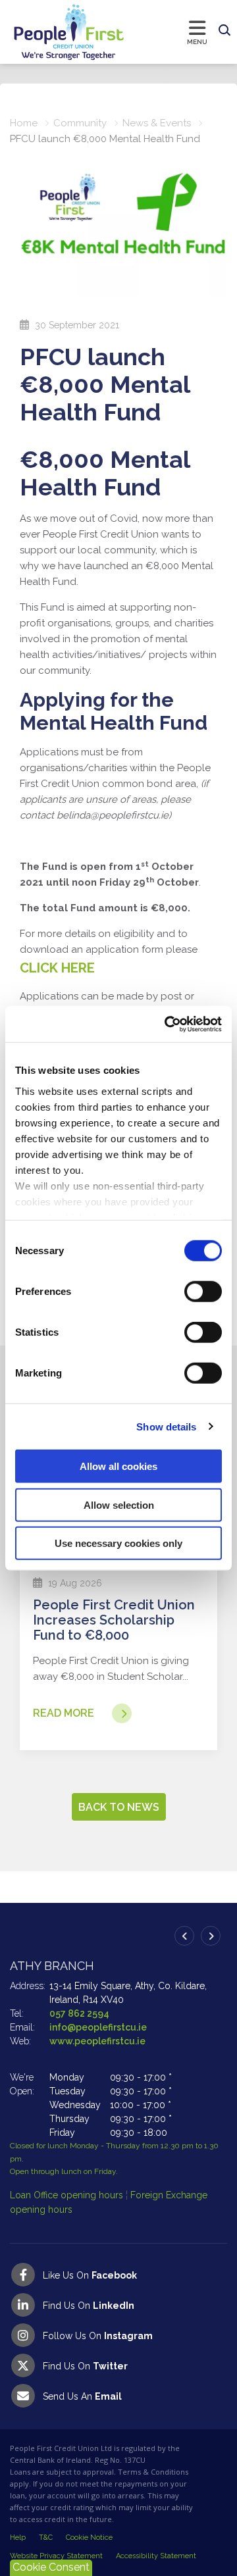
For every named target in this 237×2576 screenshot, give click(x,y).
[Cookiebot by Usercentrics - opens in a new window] (167, 1024)
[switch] (203, 1292)
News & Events (157, 123)
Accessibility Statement (156, 2556)
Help (18, 2538)
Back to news (119, 1807)
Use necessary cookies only (118, 1543)
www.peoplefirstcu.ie (97, 2041)
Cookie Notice (89, 2538)
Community (80, 123)
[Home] (56, 32)
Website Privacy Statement (56, 2556)
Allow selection (119, 1504)
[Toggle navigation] (169, 32)
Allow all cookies (118, 1466)
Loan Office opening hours (68, 2195)
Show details (166, 1426)
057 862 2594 (79, 2013)
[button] (224, 31)
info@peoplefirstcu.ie (98, 2027)
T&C (46, 2538)
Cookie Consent (51, 2567)
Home (24, 123)
